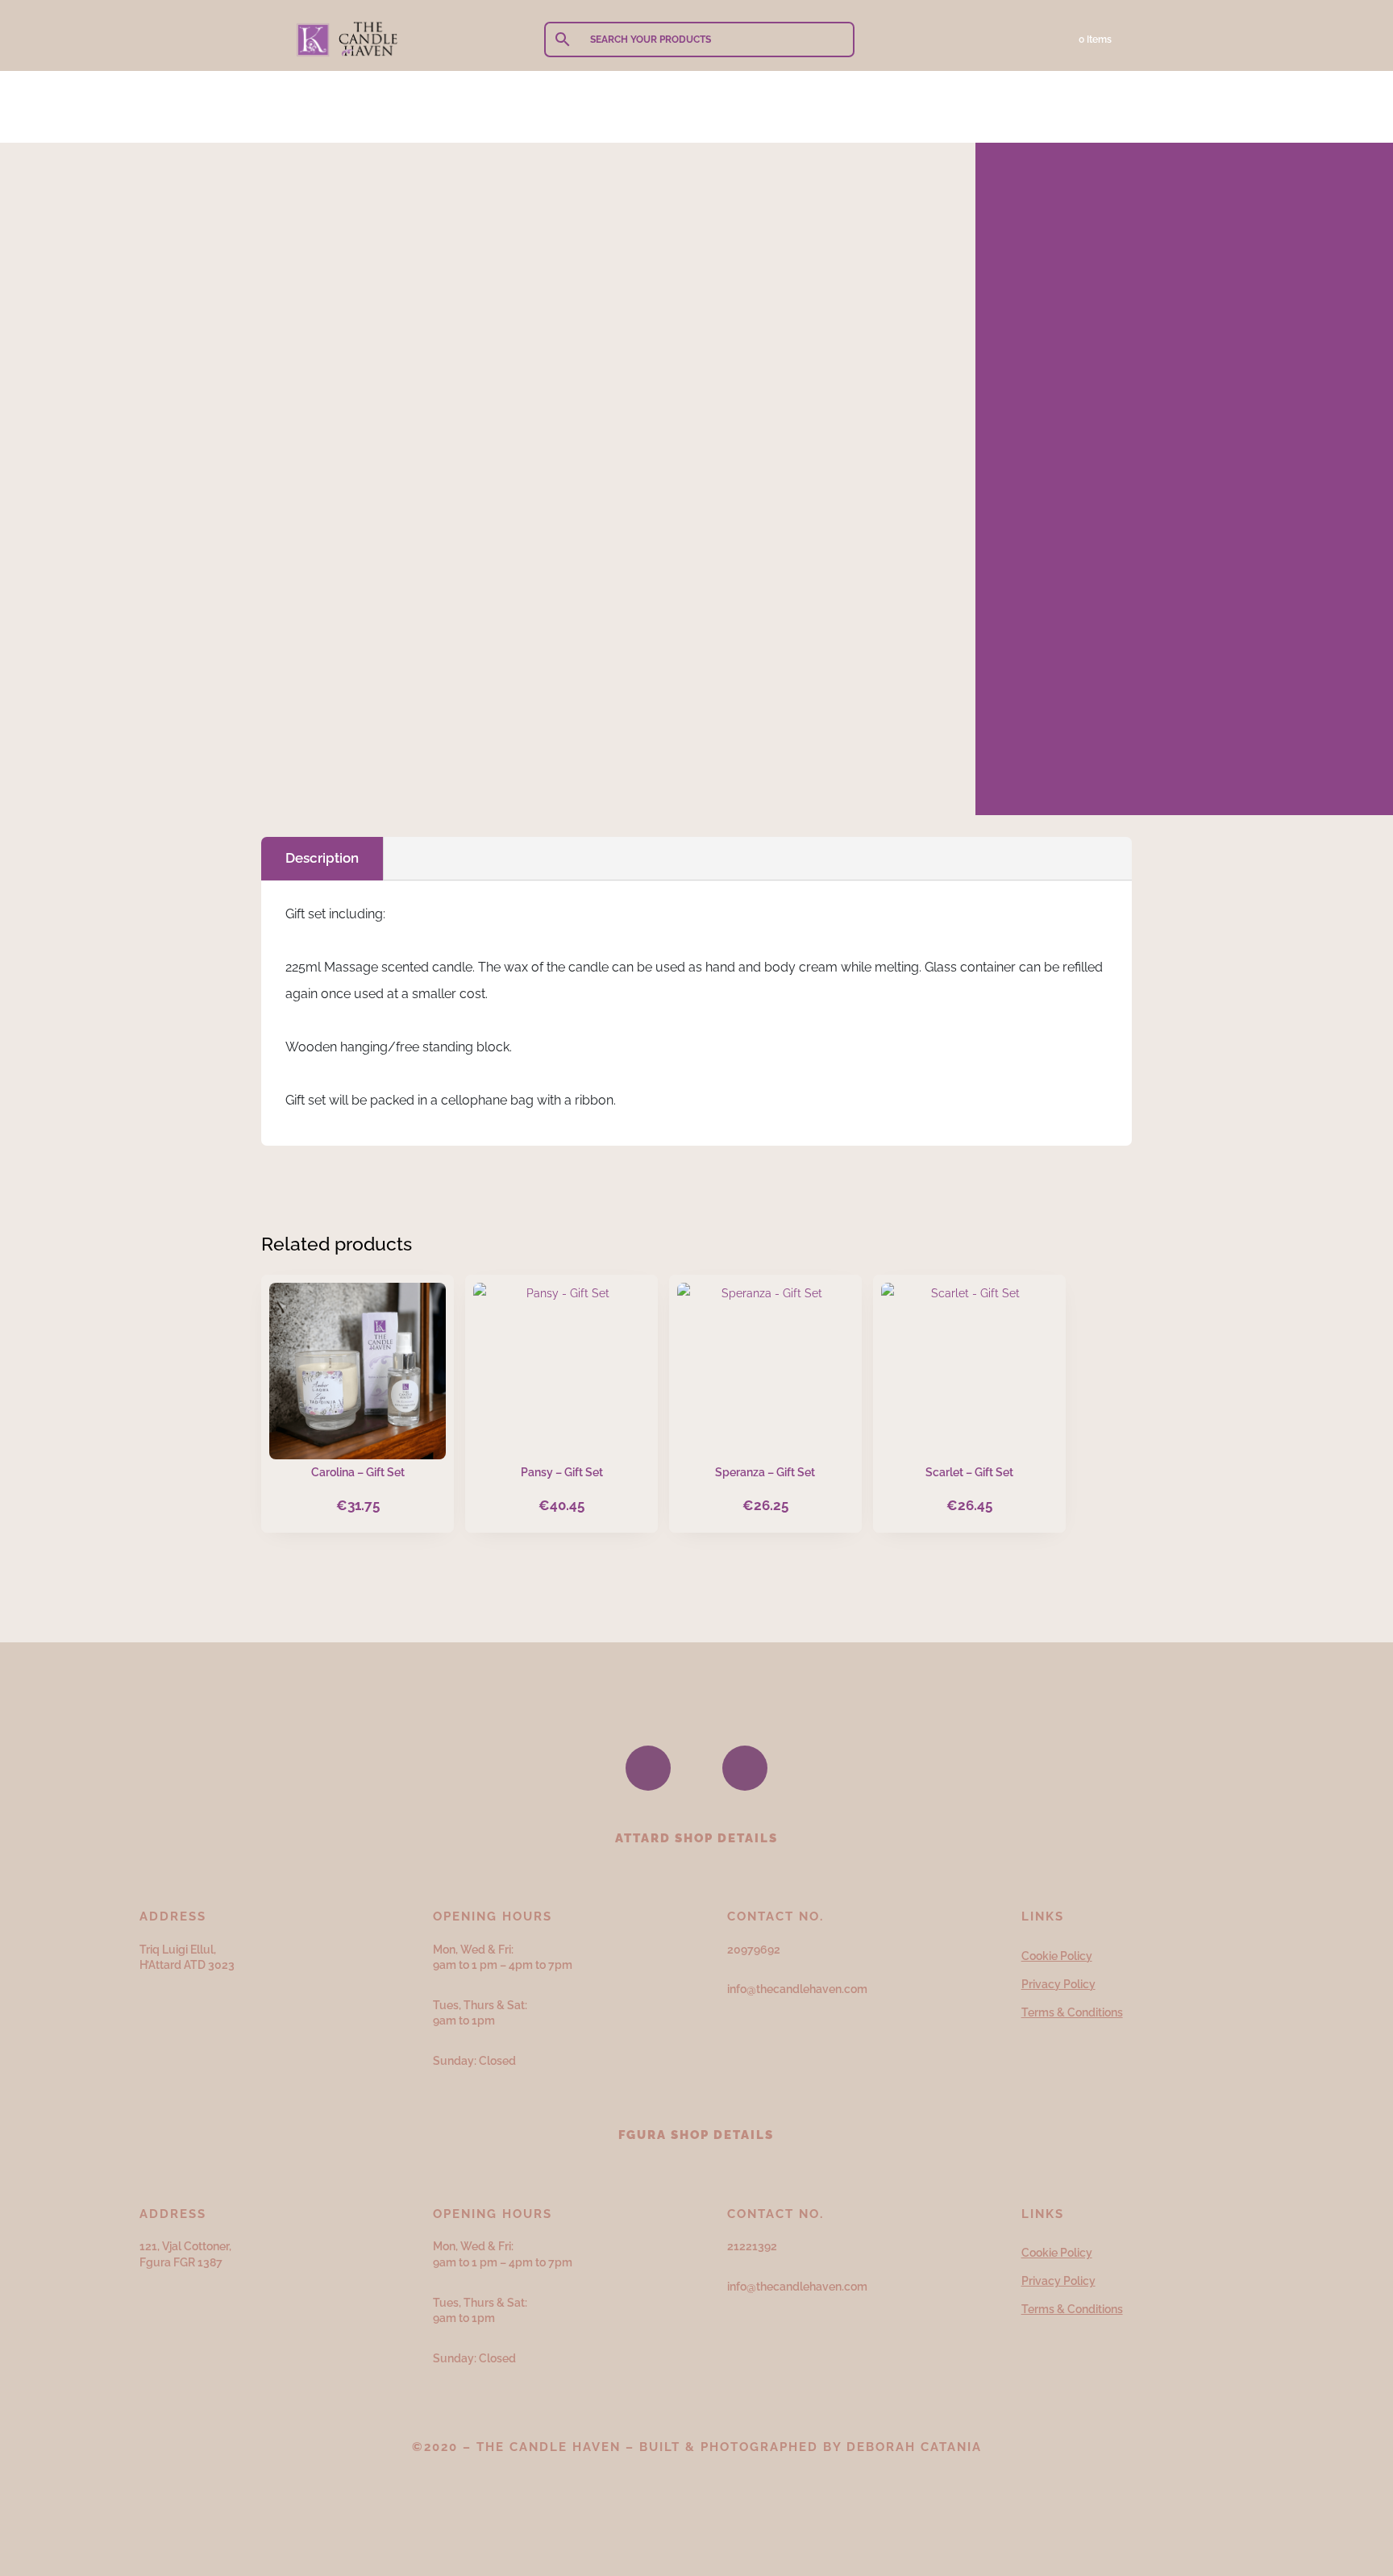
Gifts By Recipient (365, 214)
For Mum (448, 214)
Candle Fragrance (324, 581)
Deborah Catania (914, 2447)
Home (290, 214)
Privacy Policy (1058, 1984)
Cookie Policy (1057, 1956)
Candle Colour (313, 537)
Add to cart (403, 764)
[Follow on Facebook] (648, 1768)
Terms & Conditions (1072, 2012)
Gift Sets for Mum (531, 214)
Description (322, 858)
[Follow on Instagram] (745, 1768)
